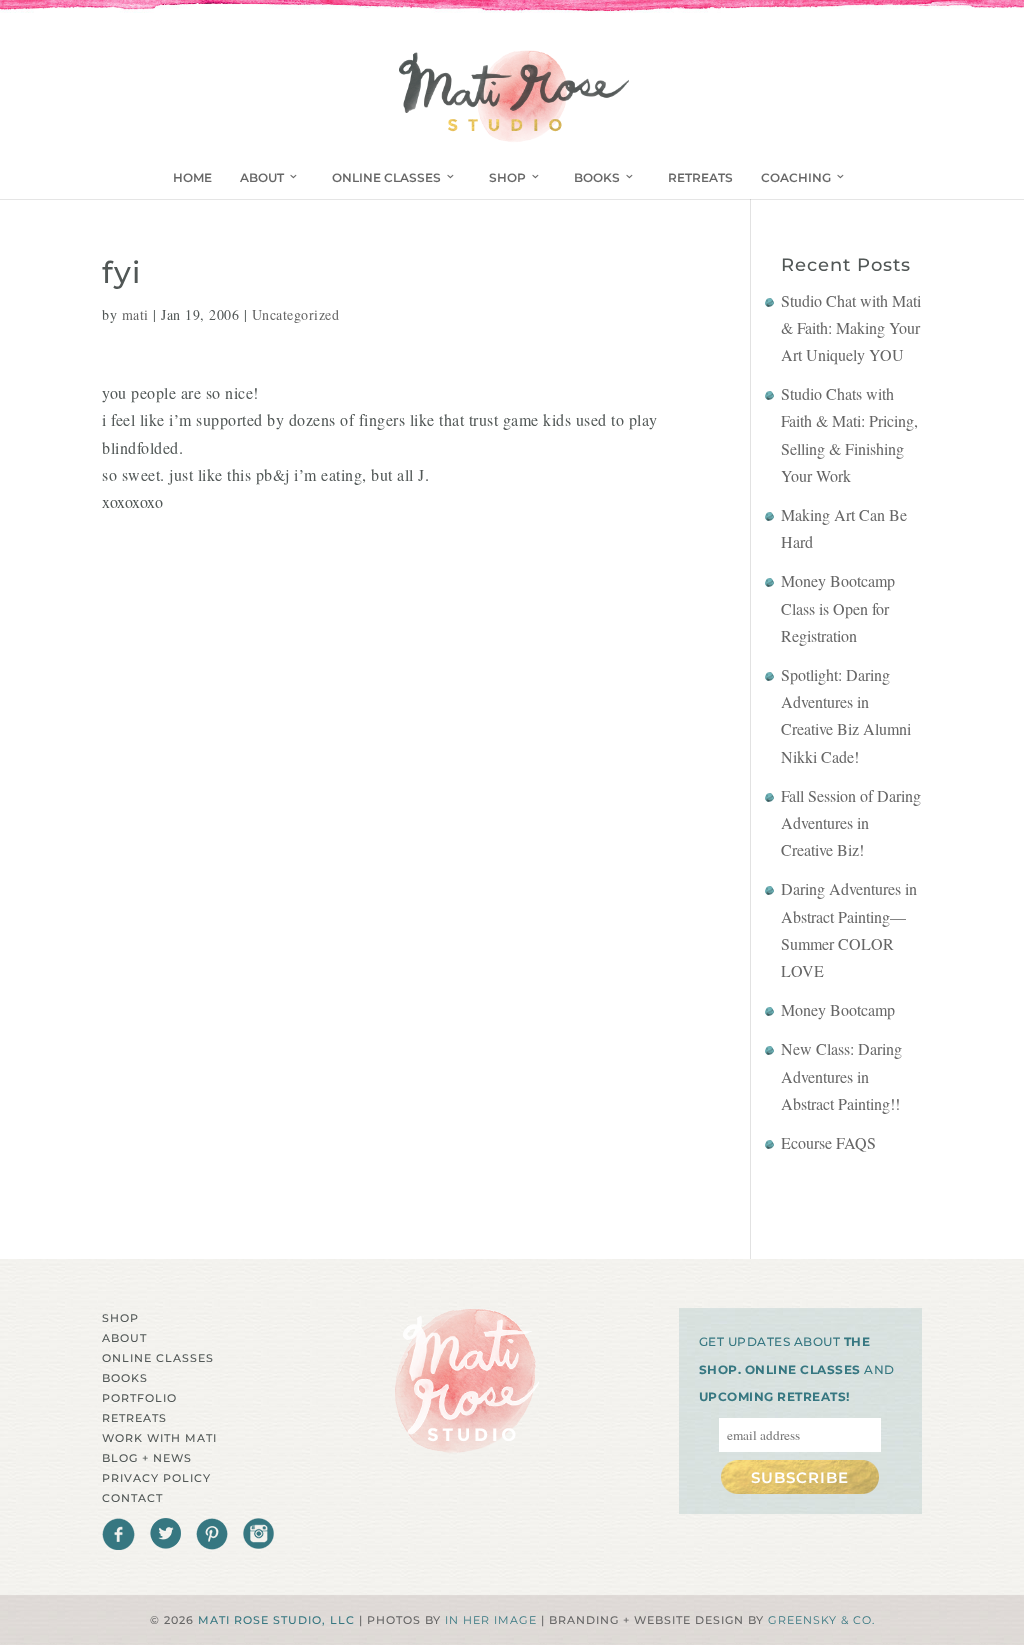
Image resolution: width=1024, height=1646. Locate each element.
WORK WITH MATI (159, 1438)
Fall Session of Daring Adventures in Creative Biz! (851, 822)
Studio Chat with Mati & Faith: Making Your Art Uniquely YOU (851, 327)
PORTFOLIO (139, 1398)
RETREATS (700, 177)
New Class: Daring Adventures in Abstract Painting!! (841, 1075)
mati (135, 314)
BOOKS (597, 177)
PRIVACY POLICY (156, 1478)
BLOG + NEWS (147, 1458)
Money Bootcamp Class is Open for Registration (838, 607)
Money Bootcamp (838, 1009)
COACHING (796, 177)
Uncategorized (296, 314)
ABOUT (262, 177)
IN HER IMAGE (491, 1620)
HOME (192, 177)
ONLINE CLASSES (386, 177)
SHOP (507, 177)
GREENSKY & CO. (821, 1620)
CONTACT (132, 1498)
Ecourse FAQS (828, 1142)
